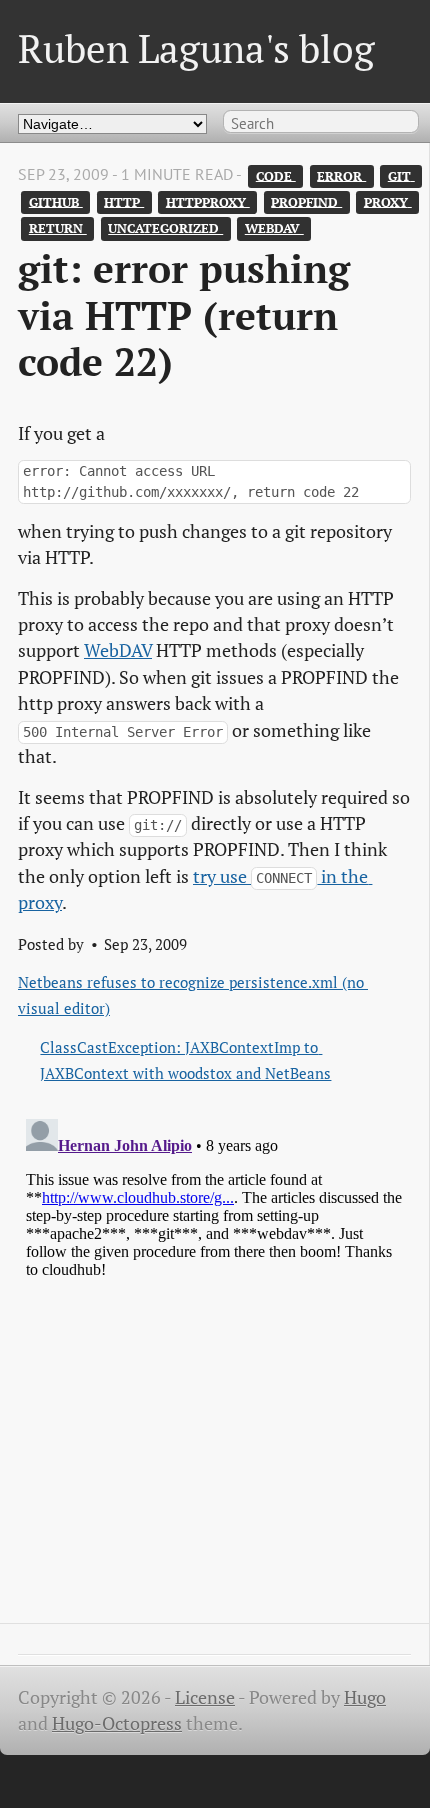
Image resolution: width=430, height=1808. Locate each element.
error (341, 175)
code (276, 175)
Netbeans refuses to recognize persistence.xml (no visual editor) (193, 995)
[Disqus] (214, 1361)
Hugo (365, 1697)
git (401, 175)
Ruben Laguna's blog (196, 48)
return (58, 228)
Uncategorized (165, 228)
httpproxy (208, 201)
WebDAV (118, 650)
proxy (388, 201)
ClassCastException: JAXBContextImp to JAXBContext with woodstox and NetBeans (185, 1060)
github (56, 201)
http (124, 201)
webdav (274, 228)
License (205, 1697)
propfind (306, 201)
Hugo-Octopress (117, 1723)
